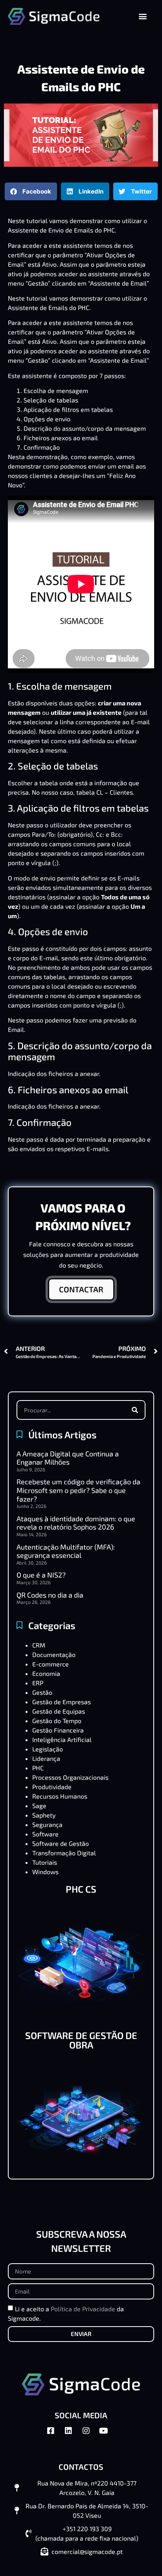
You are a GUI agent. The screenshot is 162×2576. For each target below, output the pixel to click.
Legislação (48, 1749)
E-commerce (51, 1664)
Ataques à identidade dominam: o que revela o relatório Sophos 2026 (76, 1523)
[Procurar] (135, 1410)
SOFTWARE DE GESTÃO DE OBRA (81, 2040)
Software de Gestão (61, 1843)
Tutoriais (45, 1862)
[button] (143, 16)
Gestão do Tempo (57, 1721)
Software (45, 1834)
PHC (38, 1768)
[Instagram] (90, 2435)
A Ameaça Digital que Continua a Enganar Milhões (68, 1458)
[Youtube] (108, 2435)
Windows (45, 1872)
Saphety (44, 1815)
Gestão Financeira (58, 1730)
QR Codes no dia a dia (50, 1595)
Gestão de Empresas (62, 1702)
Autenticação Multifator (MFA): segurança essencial (66, 1551)
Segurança (47, 1824)
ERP (38, 1683)
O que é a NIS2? (41, 1575)
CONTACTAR (81, 1289)
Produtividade (52, 1787)
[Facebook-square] (55, 2435)
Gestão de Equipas (59, 1711)
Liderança (46, 1758)
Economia (46, 1673)
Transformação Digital (64, 1853)
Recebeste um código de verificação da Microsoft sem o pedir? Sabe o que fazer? (78, 1490)
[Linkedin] (72, 2435)
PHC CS (81, 1889)
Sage (39, 1806)
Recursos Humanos (60, 1796)
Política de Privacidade (83, 2308)
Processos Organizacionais (70, 1777)
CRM (39, 1645)
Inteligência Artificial (62, 1739)
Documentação (54, 1654)
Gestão (42, 1692)
